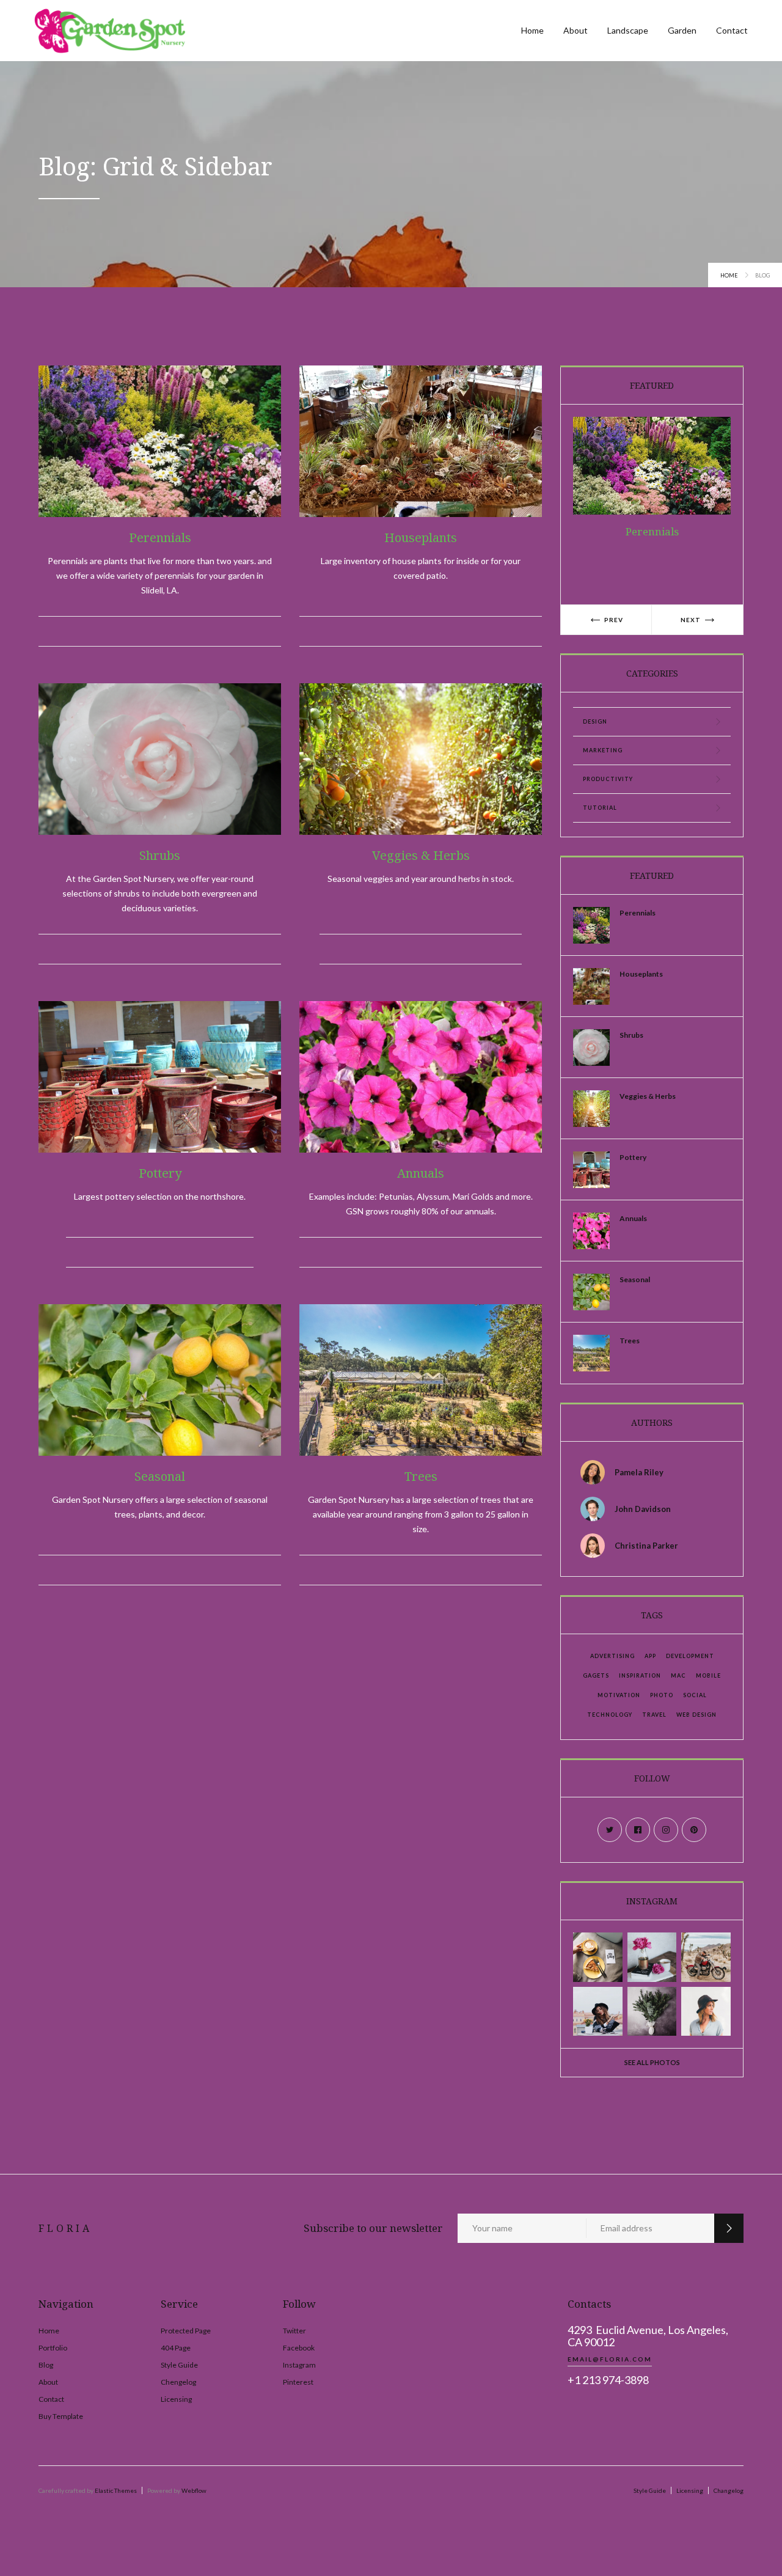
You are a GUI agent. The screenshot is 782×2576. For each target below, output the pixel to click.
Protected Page (186, 2331)
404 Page (176, 2348)
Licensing (176, 2399)
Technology (610, 1715)
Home (532, 30)
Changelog (729, 2490)
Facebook (299, 2348)
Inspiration (640, 1675)
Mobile (708, 1675)
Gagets (596, 1675)
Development (690, 1656)
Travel (654, 1715)
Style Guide (179, 2365)
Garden (682, 30)
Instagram (299, 2365)
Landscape (628, 30)
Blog (46, 2365)
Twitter (294, 2331)
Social (695, 1695)
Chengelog (178, 2382)
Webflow (194, 2490)
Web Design (696, 1715)
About (576, 30)
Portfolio (53, 2348)
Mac (678, 1675)
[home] (110, 31)
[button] (606, 620)
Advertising (612, 1656)
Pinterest (298, 2382)
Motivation (619, 1695)
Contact (732, 30)
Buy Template (61, 2416)
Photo (662, 1695)
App (650, 1656)
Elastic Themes (116, 2490)
